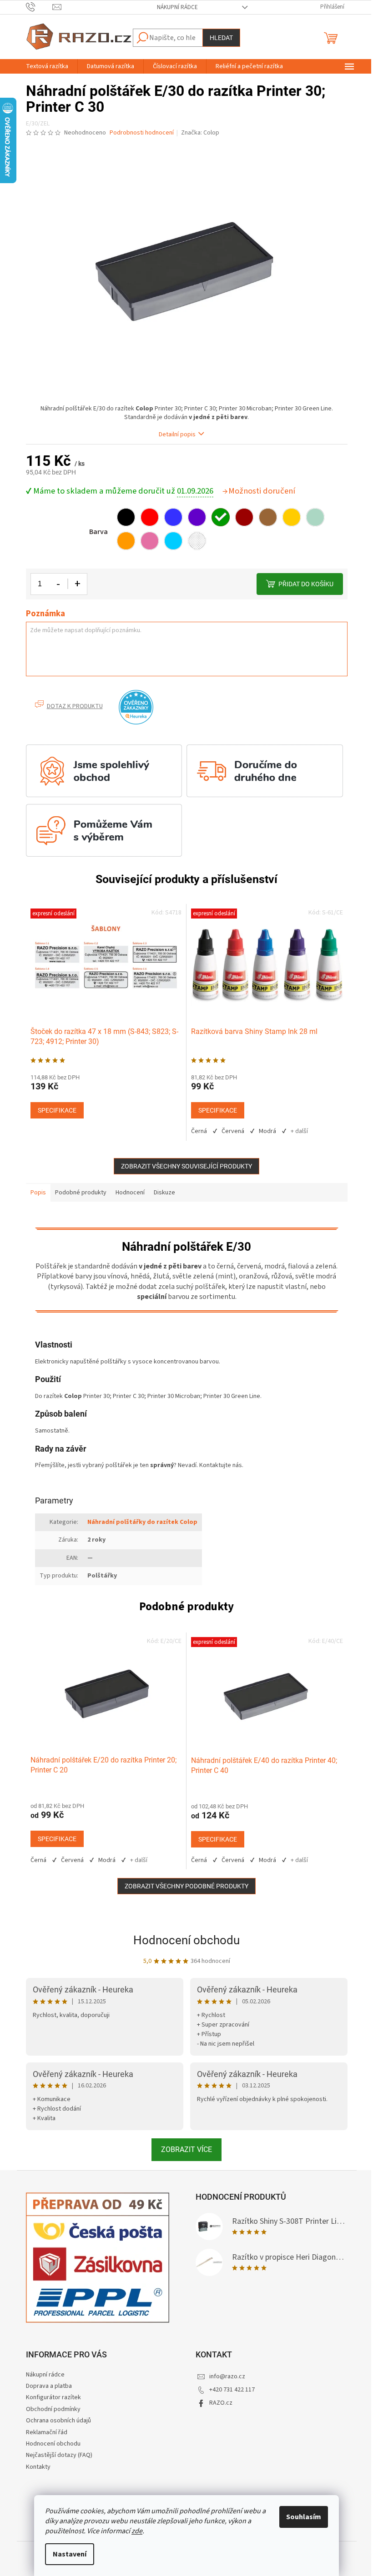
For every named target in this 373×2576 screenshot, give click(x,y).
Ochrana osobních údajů (58, 2421)
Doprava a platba (49, 2386)
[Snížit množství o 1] (59, 584)
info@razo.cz (227, 2376)
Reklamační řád (47, 2432)
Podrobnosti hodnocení (142, 133)
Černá (199, 1131)
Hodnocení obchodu (186, 1940)
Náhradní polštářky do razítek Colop (142, 1522)
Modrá (267, 1131)
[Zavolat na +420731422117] (39, 7)
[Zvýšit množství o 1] (77, 584)
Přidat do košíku (306, 584)
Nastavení (70, 2554)
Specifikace (57, 1110)
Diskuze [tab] (164, 1193)
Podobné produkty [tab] (81, 1193)
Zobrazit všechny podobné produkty (186, 1886)
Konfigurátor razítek (53, 2397)
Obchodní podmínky (53, 2409)
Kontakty (38, 2467)
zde (137, 2531)
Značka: (200, 133)
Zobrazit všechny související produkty (186, 1166)
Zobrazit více (186, 2149)
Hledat (221, 38)
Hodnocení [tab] (130, 1193)
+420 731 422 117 (232, 2390)
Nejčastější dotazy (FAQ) (59, 2455)
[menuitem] (47, 66)
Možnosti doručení (262, 491)
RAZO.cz (221, 2403)
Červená (233, 1131)
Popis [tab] (38, 1193)
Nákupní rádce (177, 7)
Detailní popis (177, 435)
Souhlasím (304, 2517)
